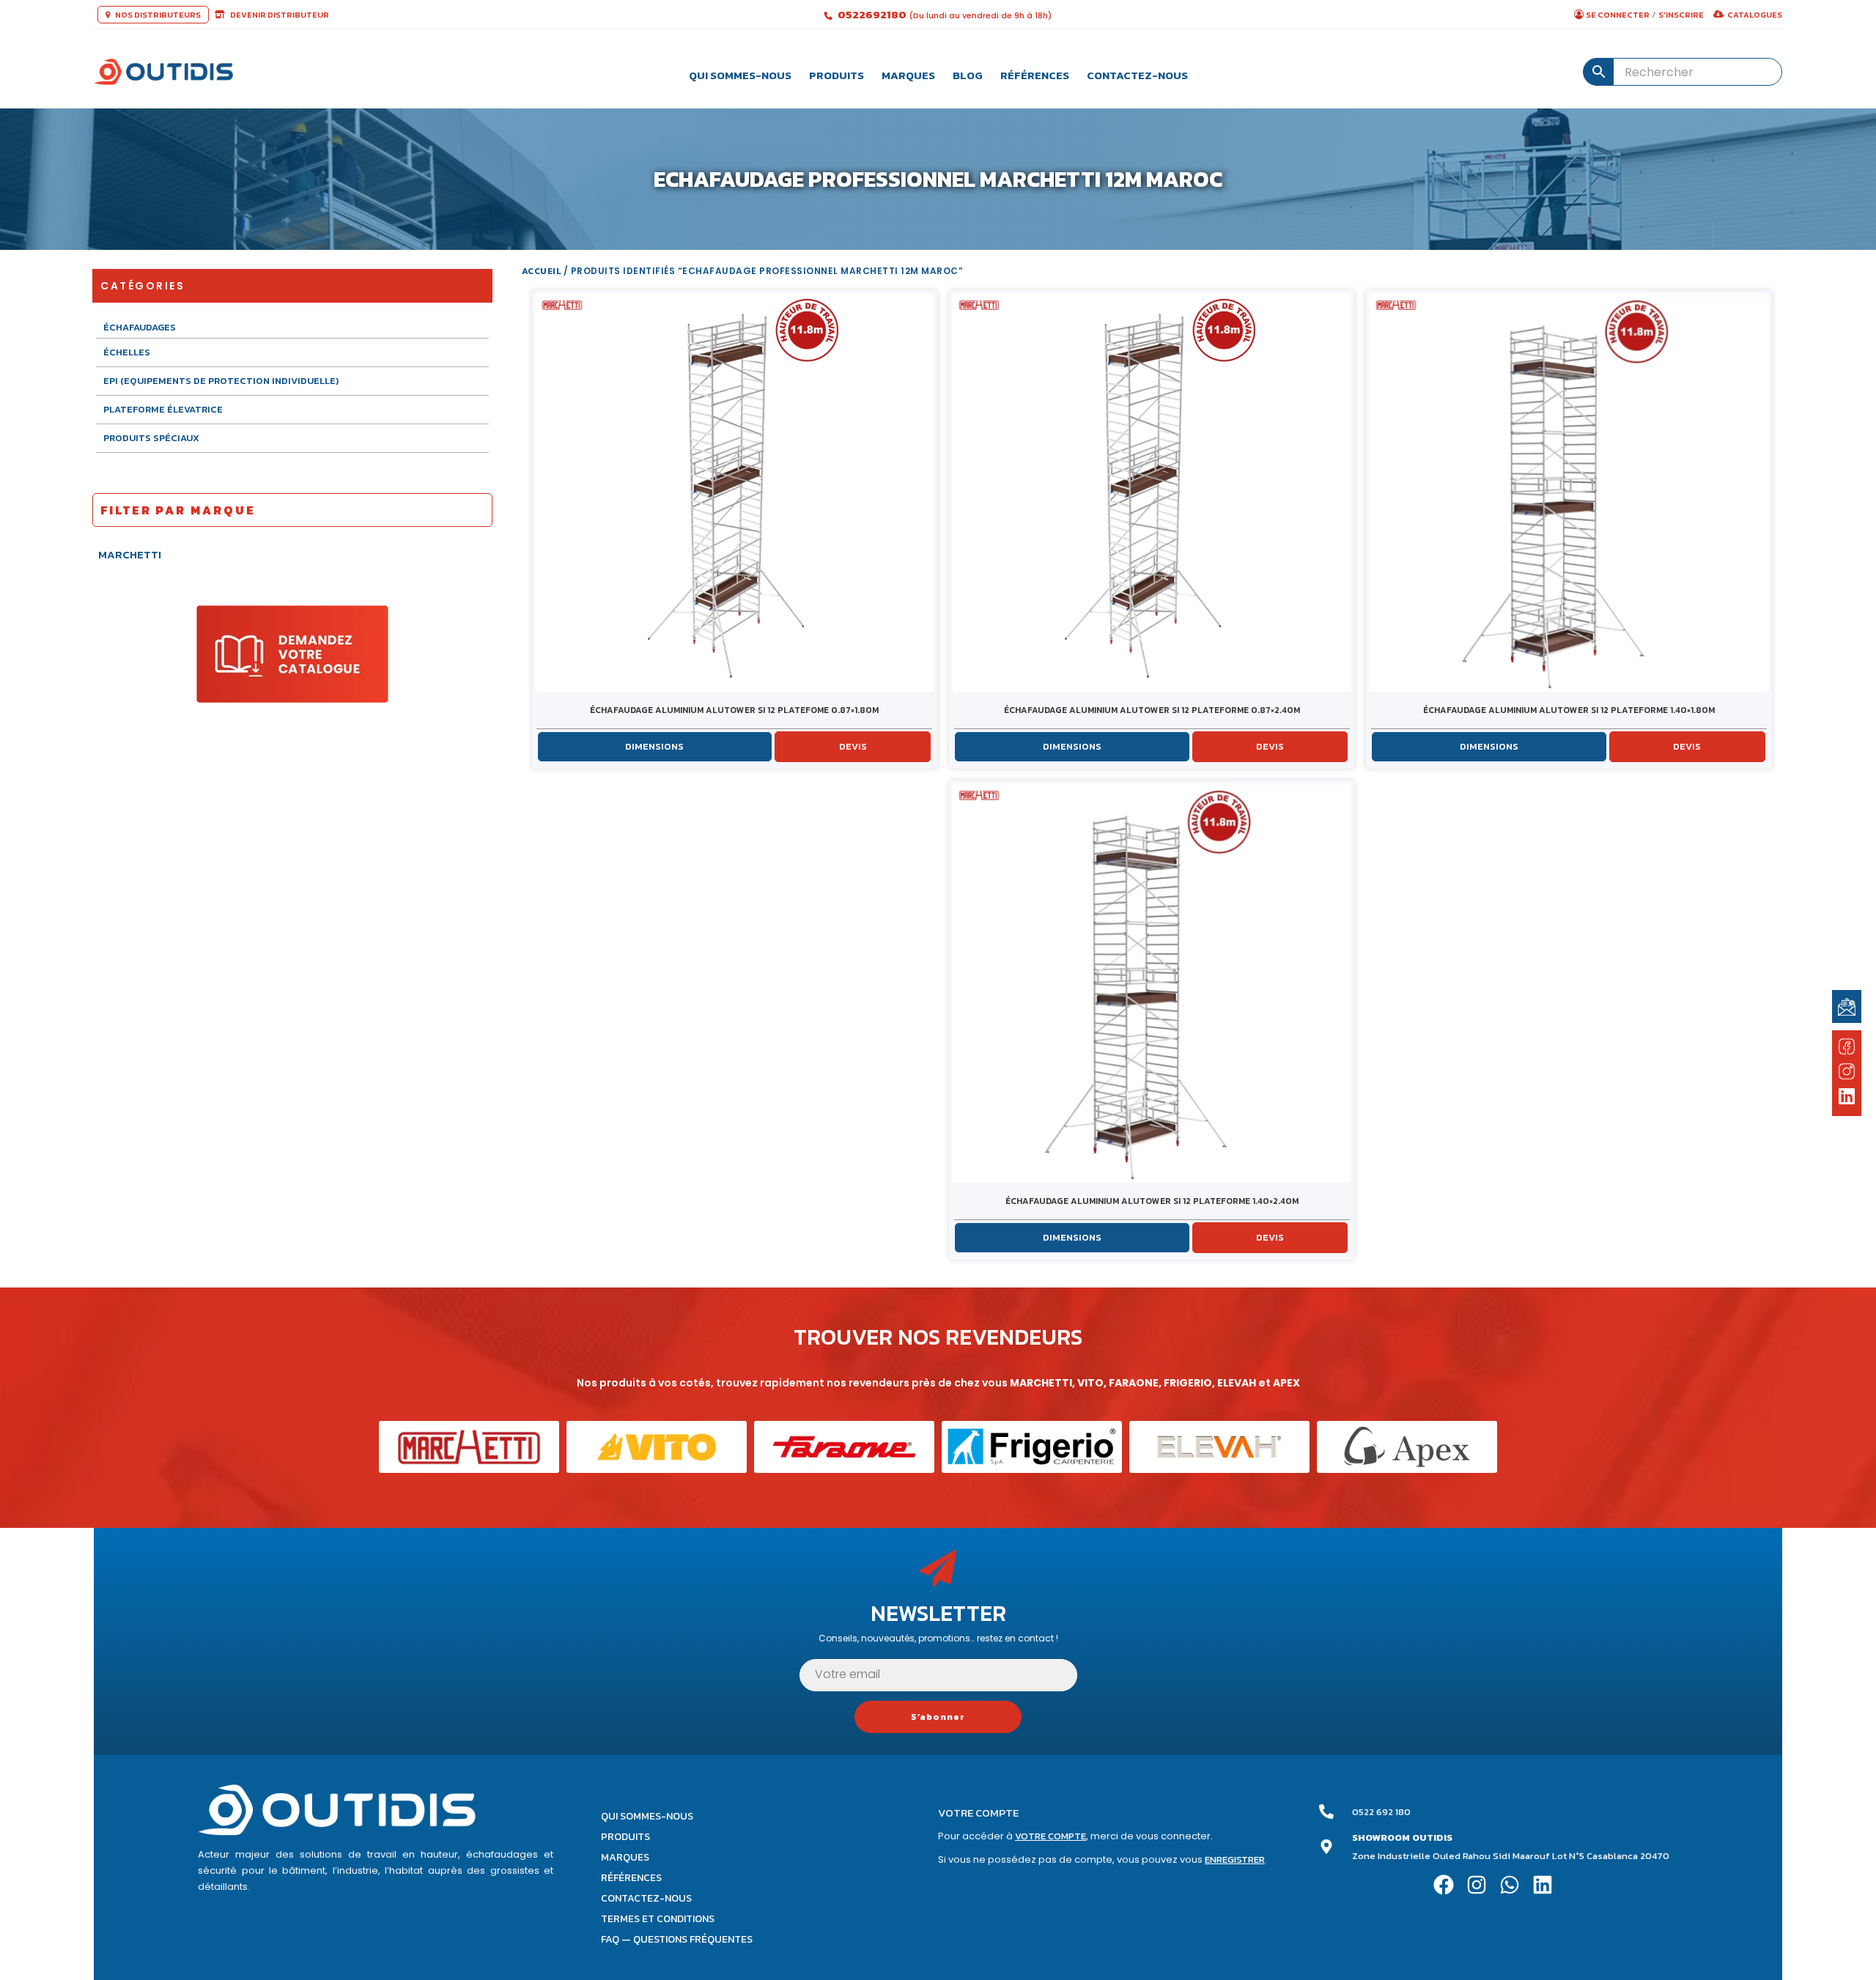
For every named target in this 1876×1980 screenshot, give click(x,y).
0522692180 (873, 14)
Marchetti (130, 554)
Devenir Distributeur (279, 15)
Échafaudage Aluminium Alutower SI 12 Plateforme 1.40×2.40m (1152, 1201)
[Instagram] (1477, 1885)
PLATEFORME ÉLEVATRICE (163, 409)
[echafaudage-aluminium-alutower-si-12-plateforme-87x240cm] (1152, 492)
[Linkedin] (1542, 1885)
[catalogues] (292, 653)
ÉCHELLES (127, 352)
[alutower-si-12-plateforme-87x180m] (735, 492)
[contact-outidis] (1847, 1006)
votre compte (1050, 1836)
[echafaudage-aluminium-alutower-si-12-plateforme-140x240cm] (1152, 983)
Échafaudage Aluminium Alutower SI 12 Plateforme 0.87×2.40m (1152, 710)
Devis (853, 746)
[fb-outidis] (1847, 1049)
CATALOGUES (1755, 15)
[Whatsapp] (1509, 1885)
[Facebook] (1444, 1885)
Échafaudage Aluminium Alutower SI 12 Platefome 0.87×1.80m (734, 710)
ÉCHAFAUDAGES (140, 328)
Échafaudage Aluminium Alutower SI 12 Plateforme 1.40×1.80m (1569, 710)
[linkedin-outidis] (1847, 1098)
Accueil (542, 271)
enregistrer (1235, 1859)
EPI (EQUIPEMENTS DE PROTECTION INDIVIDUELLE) (221, 381)
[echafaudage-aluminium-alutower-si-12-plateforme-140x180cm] (1569, 492)
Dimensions (654, 746)
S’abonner (938, 1717)
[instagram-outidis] (1847, 1071)
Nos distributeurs (157, 15)
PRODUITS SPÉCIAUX (151, 438)
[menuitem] (740, 72)
